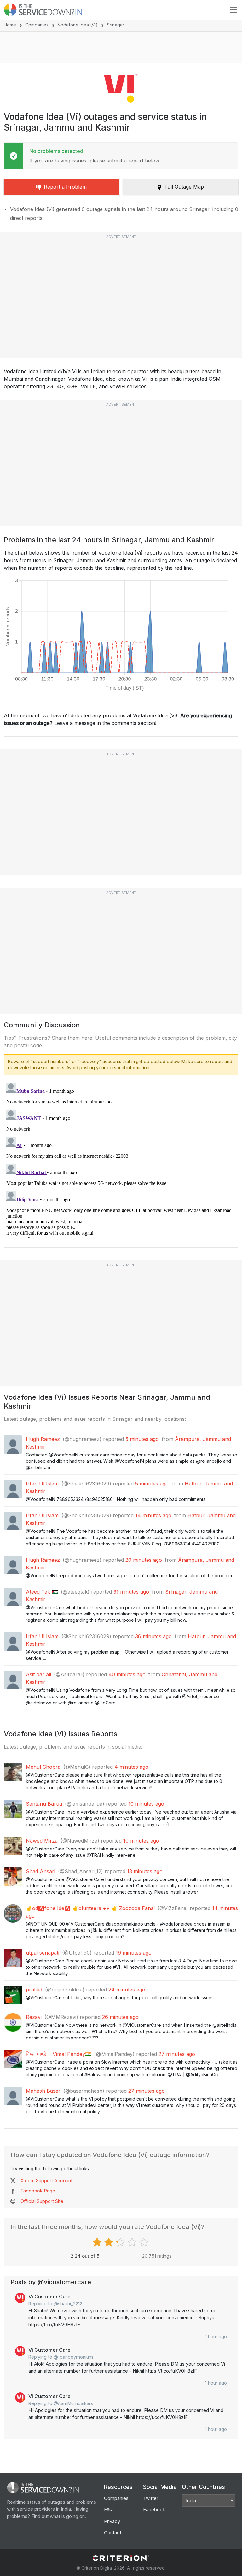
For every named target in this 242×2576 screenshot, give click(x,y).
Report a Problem (65, 187)
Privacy (112, 2521)
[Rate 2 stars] (109, 2242)
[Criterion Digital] (121, 2558)
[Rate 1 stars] (98, 2242)
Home (10, 25)
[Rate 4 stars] (133, 2242)
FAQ (108, 2510)
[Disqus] (121, 1159)
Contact (113, 2533)
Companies (37, 25)
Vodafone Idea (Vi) (78, 25)
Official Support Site (42, 2201)
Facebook (154, 2510)
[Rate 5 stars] (144, 2242)
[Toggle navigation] (233, 10)
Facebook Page (38, 2191)
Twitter (151, 2498)
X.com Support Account (46, 2181)
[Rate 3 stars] (121, 2242)
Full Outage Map (184, 187)
